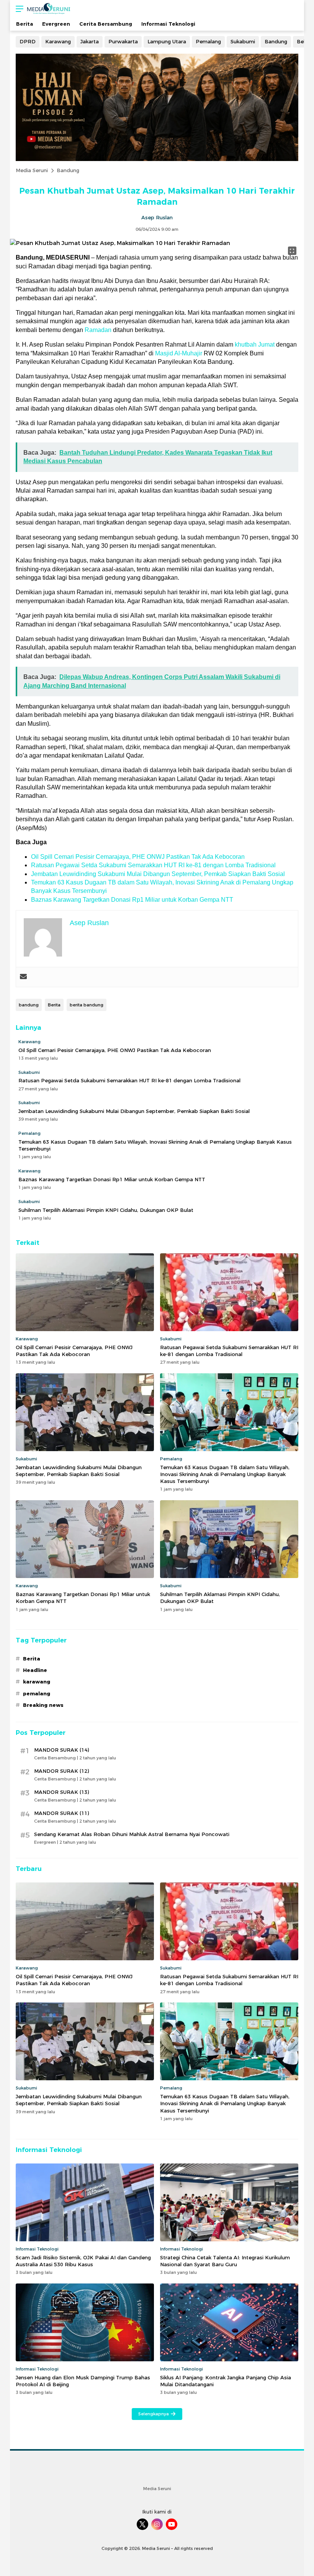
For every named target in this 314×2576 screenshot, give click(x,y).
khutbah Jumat (255, 344)
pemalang (37, 1693)
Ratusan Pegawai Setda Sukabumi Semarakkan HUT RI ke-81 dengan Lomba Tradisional (153, 865)
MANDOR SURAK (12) (61, 1771)
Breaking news (43, 1705)
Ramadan (98, 330)
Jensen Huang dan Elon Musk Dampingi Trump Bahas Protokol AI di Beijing (83, 2381)
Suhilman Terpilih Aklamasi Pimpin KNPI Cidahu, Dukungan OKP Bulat (106, 1210)
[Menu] (18, 9)
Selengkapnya (154, 2414)
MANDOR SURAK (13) (61, 1792)
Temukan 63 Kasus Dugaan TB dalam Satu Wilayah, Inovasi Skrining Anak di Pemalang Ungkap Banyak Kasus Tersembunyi (155, 1145)
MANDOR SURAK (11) (61, 1813)
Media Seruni (32, 170)
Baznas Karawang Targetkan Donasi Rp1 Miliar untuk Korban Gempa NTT (132, 900)
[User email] (23, 977)
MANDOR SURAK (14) (61, 1750)
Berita (54, 1005)
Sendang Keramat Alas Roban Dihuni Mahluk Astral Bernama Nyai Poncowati (132, 1834)
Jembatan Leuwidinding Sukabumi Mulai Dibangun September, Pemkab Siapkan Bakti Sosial (158, 874)
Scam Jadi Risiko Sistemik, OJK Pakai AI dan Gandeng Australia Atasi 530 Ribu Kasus (83, 2261)
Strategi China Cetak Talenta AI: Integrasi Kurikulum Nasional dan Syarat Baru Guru (225, 2261)
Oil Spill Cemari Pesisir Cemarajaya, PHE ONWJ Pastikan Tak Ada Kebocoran (138, 857)
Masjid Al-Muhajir (179, 353)
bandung (29, 1005)
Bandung (68, 170)
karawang (37, 1682)
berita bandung (87, 1005)
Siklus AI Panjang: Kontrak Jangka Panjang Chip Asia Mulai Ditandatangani (226, 2381)
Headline (35, 1670)
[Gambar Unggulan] (120, 243)
